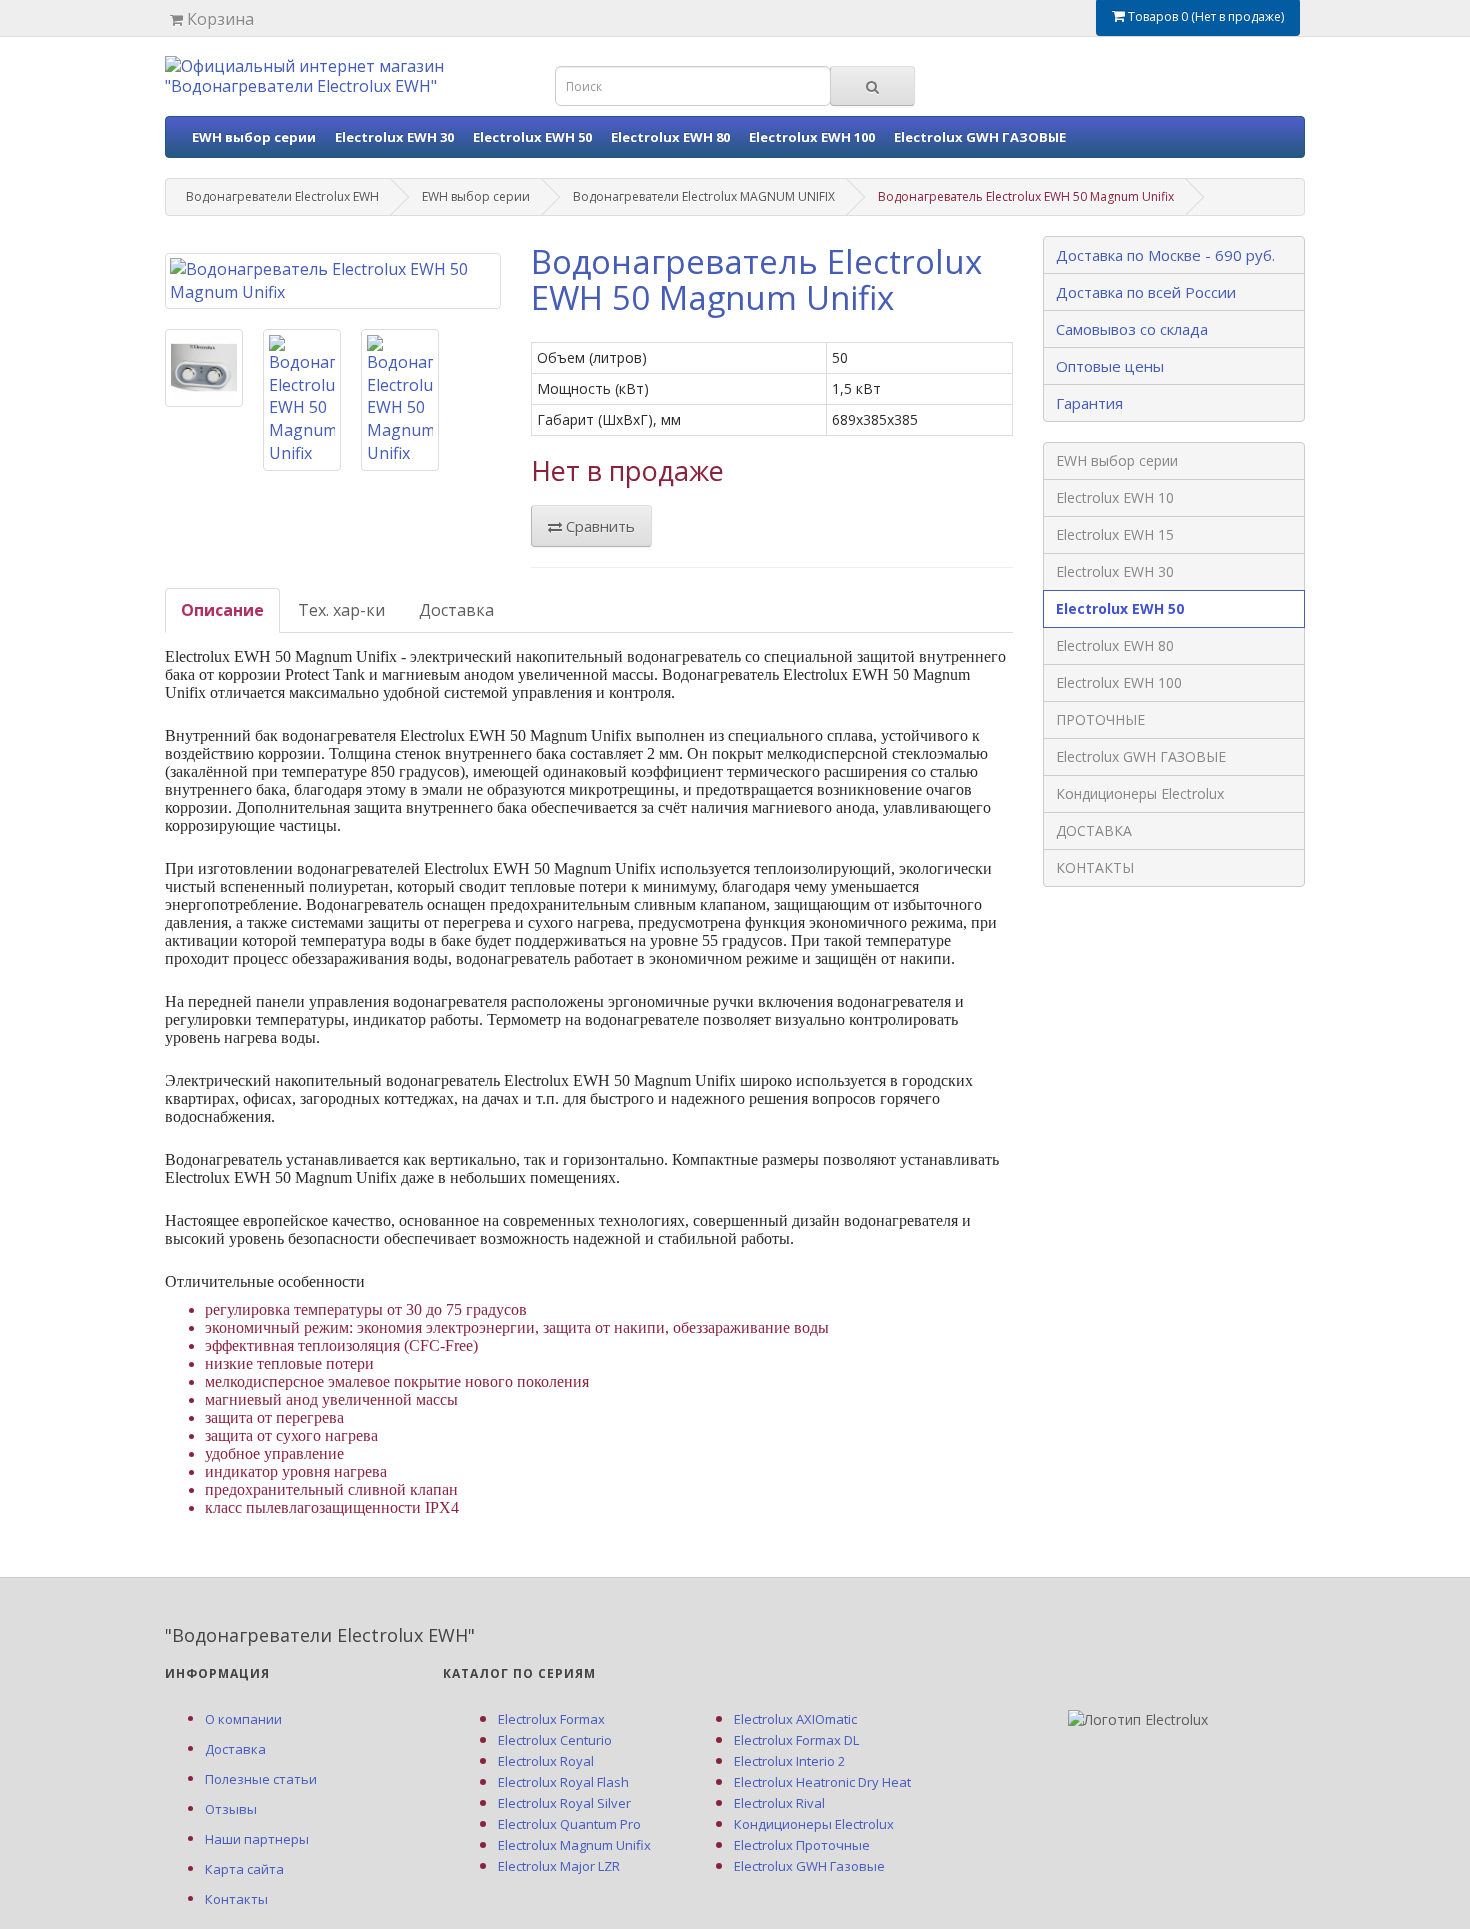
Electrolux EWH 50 (532, 137)
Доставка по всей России (1146, 292)
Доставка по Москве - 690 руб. (1165, 255)
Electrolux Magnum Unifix (574, 1845)
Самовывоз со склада (1132, 329)
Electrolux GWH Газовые (809, 1866)
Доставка (456, 610)
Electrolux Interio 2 (789, 1761)
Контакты (236, 1899)
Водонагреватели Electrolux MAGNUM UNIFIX (704, 196)
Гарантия (1089, 403)
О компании (243, 1719)
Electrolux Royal (546, 1761)
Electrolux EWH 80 (670, 137)
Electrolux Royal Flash (563, 1782)
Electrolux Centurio (555, 1740)
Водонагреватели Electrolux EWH (282, 196)
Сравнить (598, 526)
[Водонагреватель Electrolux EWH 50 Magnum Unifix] (333, 281)
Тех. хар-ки (341, 610)
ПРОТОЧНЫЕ (1100, 719)
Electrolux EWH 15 (1115, 534)
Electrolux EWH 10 (1115, 497)
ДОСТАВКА (1094, 830)
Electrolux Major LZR (559, 1866)
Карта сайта (244, 1869)
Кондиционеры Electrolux (1140, 793)
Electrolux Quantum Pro (569, 1824)
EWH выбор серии (254, 137)
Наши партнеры (257, 1839)
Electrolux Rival (779, 1803)
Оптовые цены (1110, 366)
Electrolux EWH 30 (394, 137)
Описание (222, 610)
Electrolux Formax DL (796, 1740)
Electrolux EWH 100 (812, 137)
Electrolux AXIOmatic (795, 1719)
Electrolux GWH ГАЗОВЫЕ (980, 137)
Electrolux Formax (551, 1719)
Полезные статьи (261, 1779)
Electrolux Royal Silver (564, 1803)
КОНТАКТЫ (1095, 867)
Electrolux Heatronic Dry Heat (822, 1782)
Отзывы (231, 1809)
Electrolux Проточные (802, 1845)
